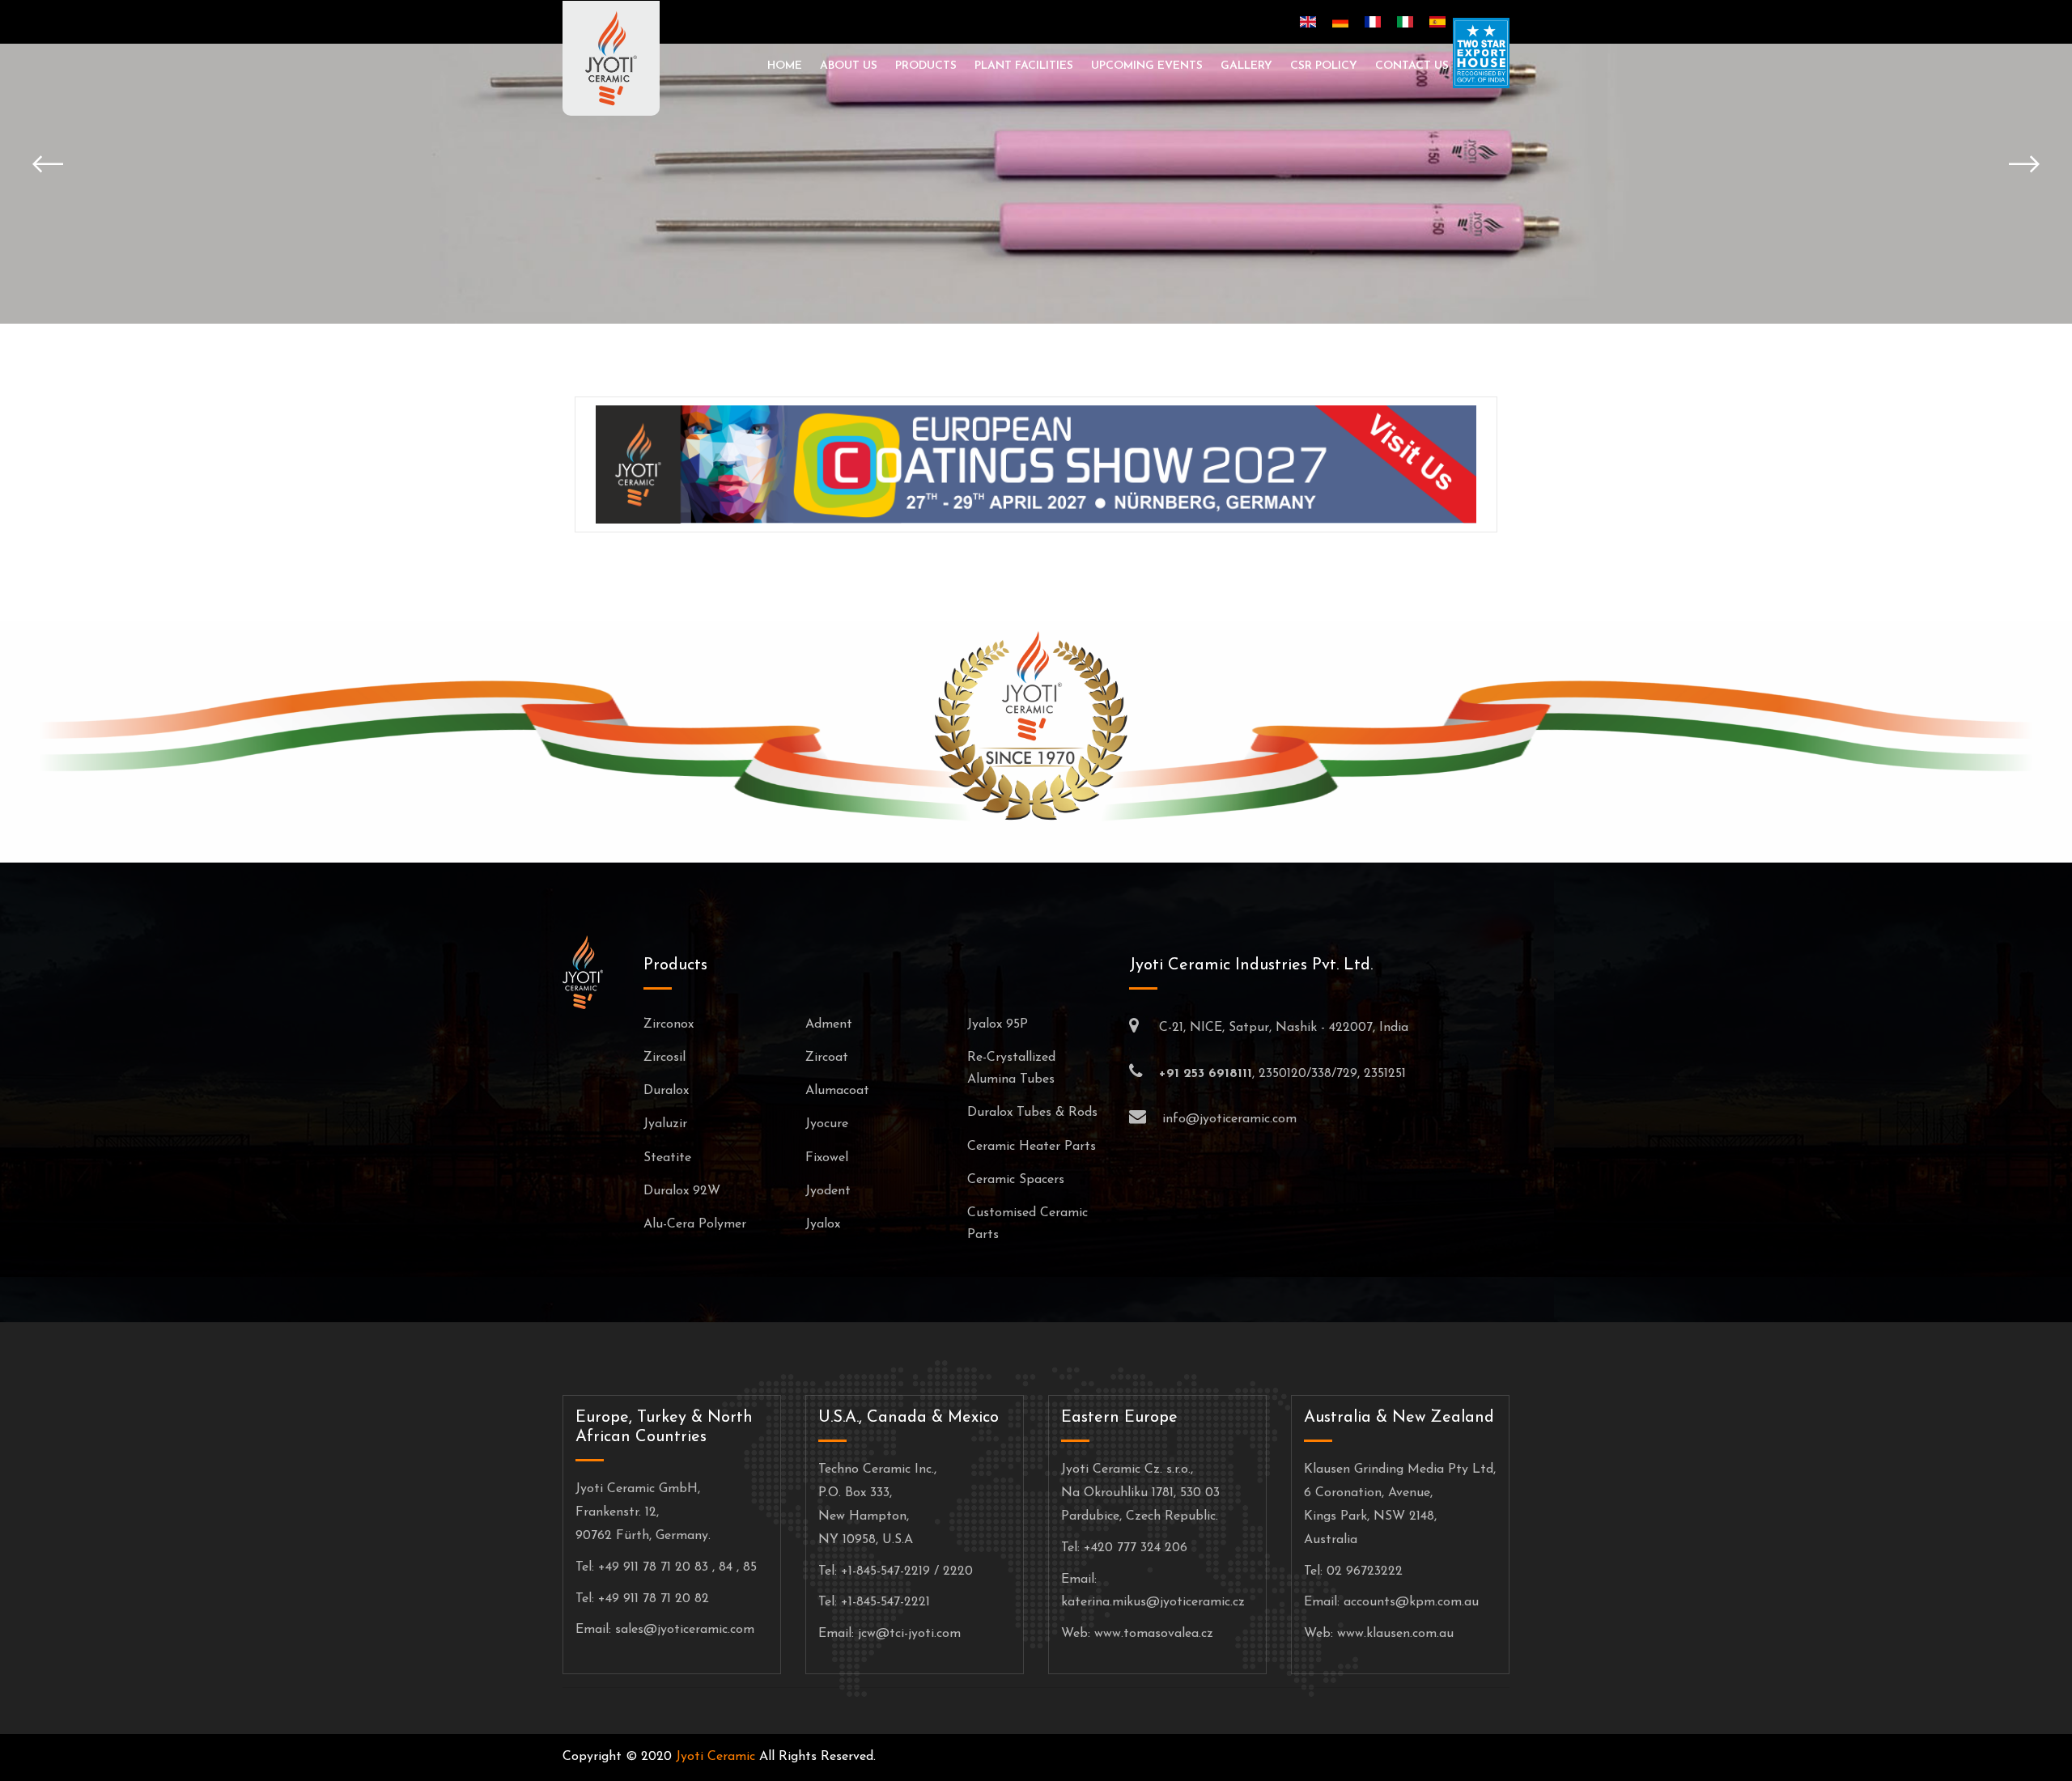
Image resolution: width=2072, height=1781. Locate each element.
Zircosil (664, 1058)
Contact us (1412, 66)
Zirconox (669, 1024)
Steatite (667, 1158)
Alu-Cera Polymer (695, 1224)
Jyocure (827, 1124)
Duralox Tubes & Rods (1032, 1113)
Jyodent (828, 1191)
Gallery (1246, 66)
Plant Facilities (1024, 66)
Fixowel (827, 1158)
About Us (849, 66)
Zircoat (827, 1058)
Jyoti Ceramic (715, 1757)
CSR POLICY (1324, 66)
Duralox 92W (682, 1191)
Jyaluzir (665, 1124)
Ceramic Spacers (1016, 1180)
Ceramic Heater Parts (1032, 1147)
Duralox (666, 1091)
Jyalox (823, 1224)
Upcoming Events (1147, 66)
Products (926, 66)
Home (785, 66)
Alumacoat (837, 1091)
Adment (829, 1024)
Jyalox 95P (998, 1024)
